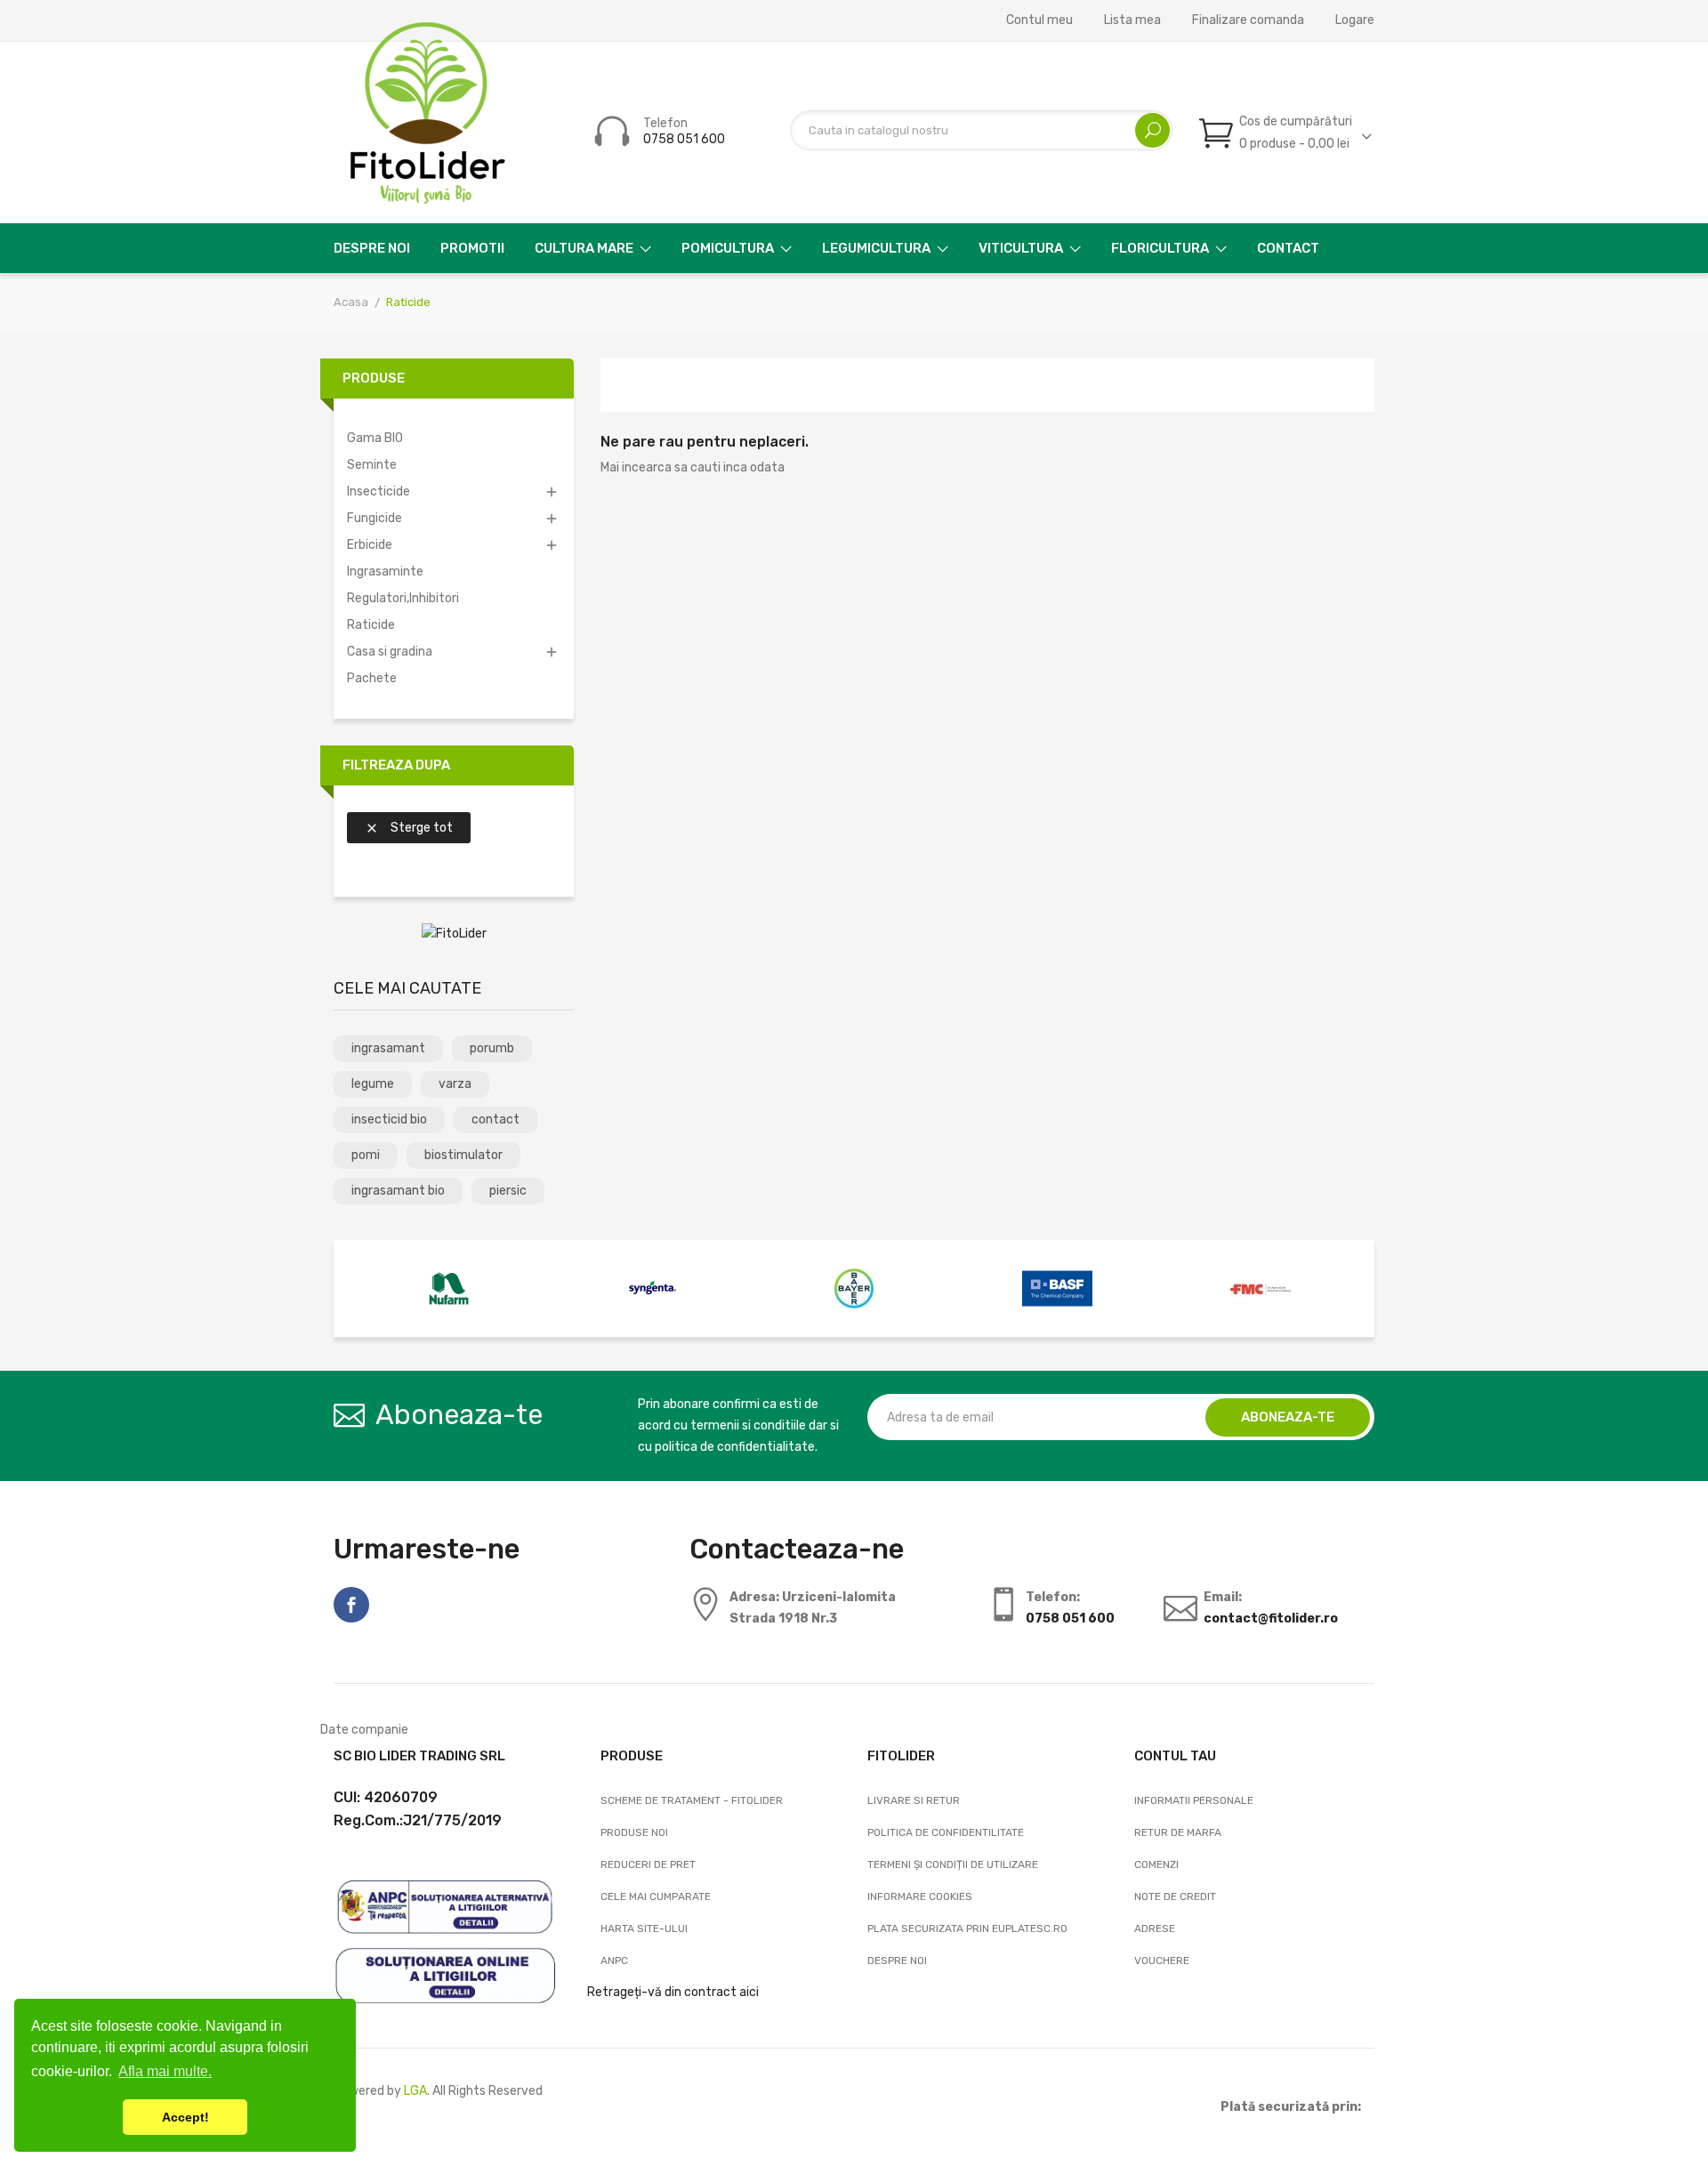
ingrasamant (388, 1048)
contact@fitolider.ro (1271, 1618)
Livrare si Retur (914, 1800)
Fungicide (375, 518)
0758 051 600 (684, 139)
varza (455, 1084)
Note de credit (1175, 1896)
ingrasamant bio (398, 1191)
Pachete (372, 678)
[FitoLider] (454, 934)
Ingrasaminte (385, 572)
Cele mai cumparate (656, 1896)
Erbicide (370, 545)
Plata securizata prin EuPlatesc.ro (967, 1928)
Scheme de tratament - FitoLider (692, 1800)
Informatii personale (1194, 1800)
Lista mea (1132, 20)
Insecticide (379, 491)
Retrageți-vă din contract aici (673, 1992)
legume (373, 1084)
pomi (366, 1155)
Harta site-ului (644, 1928)
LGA (415, 2091)
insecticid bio (389, 1119)
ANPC (614, 1961)
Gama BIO (375, 438)
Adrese (1155, 1928)
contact (495, 1119)
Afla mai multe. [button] (165, 2071)
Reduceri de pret (648, 1864)
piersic (508, 1191)
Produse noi (634, 1832)
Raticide (371, 625)
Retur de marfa (1178, 1832)
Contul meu (1039, 20)
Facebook (351, 1605)
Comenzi (1156, 1864)
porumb (492, 1048)
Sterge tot (409, 828)
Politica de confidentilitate (946, 1832)
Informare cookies (920, 1896)
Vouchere (1162, 1961)
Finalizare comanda (1248, 20)
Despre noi (897, 1961)
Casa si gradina (390, 652)
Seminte (372, 465)
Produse (374, 378)
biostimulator (463, 1155)
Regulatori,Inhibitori (403, 598)
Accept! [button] (185, 2117)
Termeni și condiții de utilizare (953, 1864)
